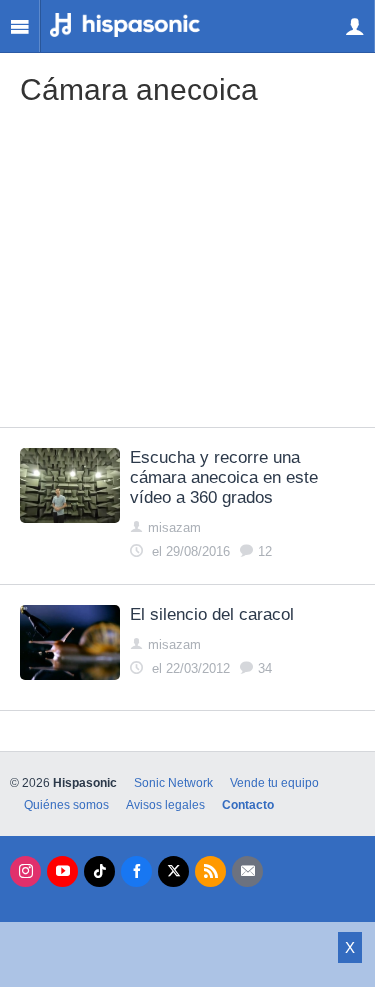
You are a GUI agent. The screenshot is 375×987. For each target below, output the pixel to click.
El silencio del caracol (212, 614)
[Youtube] (62, 871)
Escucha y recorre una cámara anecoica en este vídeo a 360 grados (224, 477)
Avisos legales (165, 805)
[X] (173, 871)
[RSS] (210, 871)
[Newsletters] (247, 871)
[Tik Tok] (99, 871)
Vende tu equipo (274, 783)
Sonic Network (173, 783)
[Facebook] (136, 871)
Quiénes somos (66, 805)
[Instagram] (25, 871)
